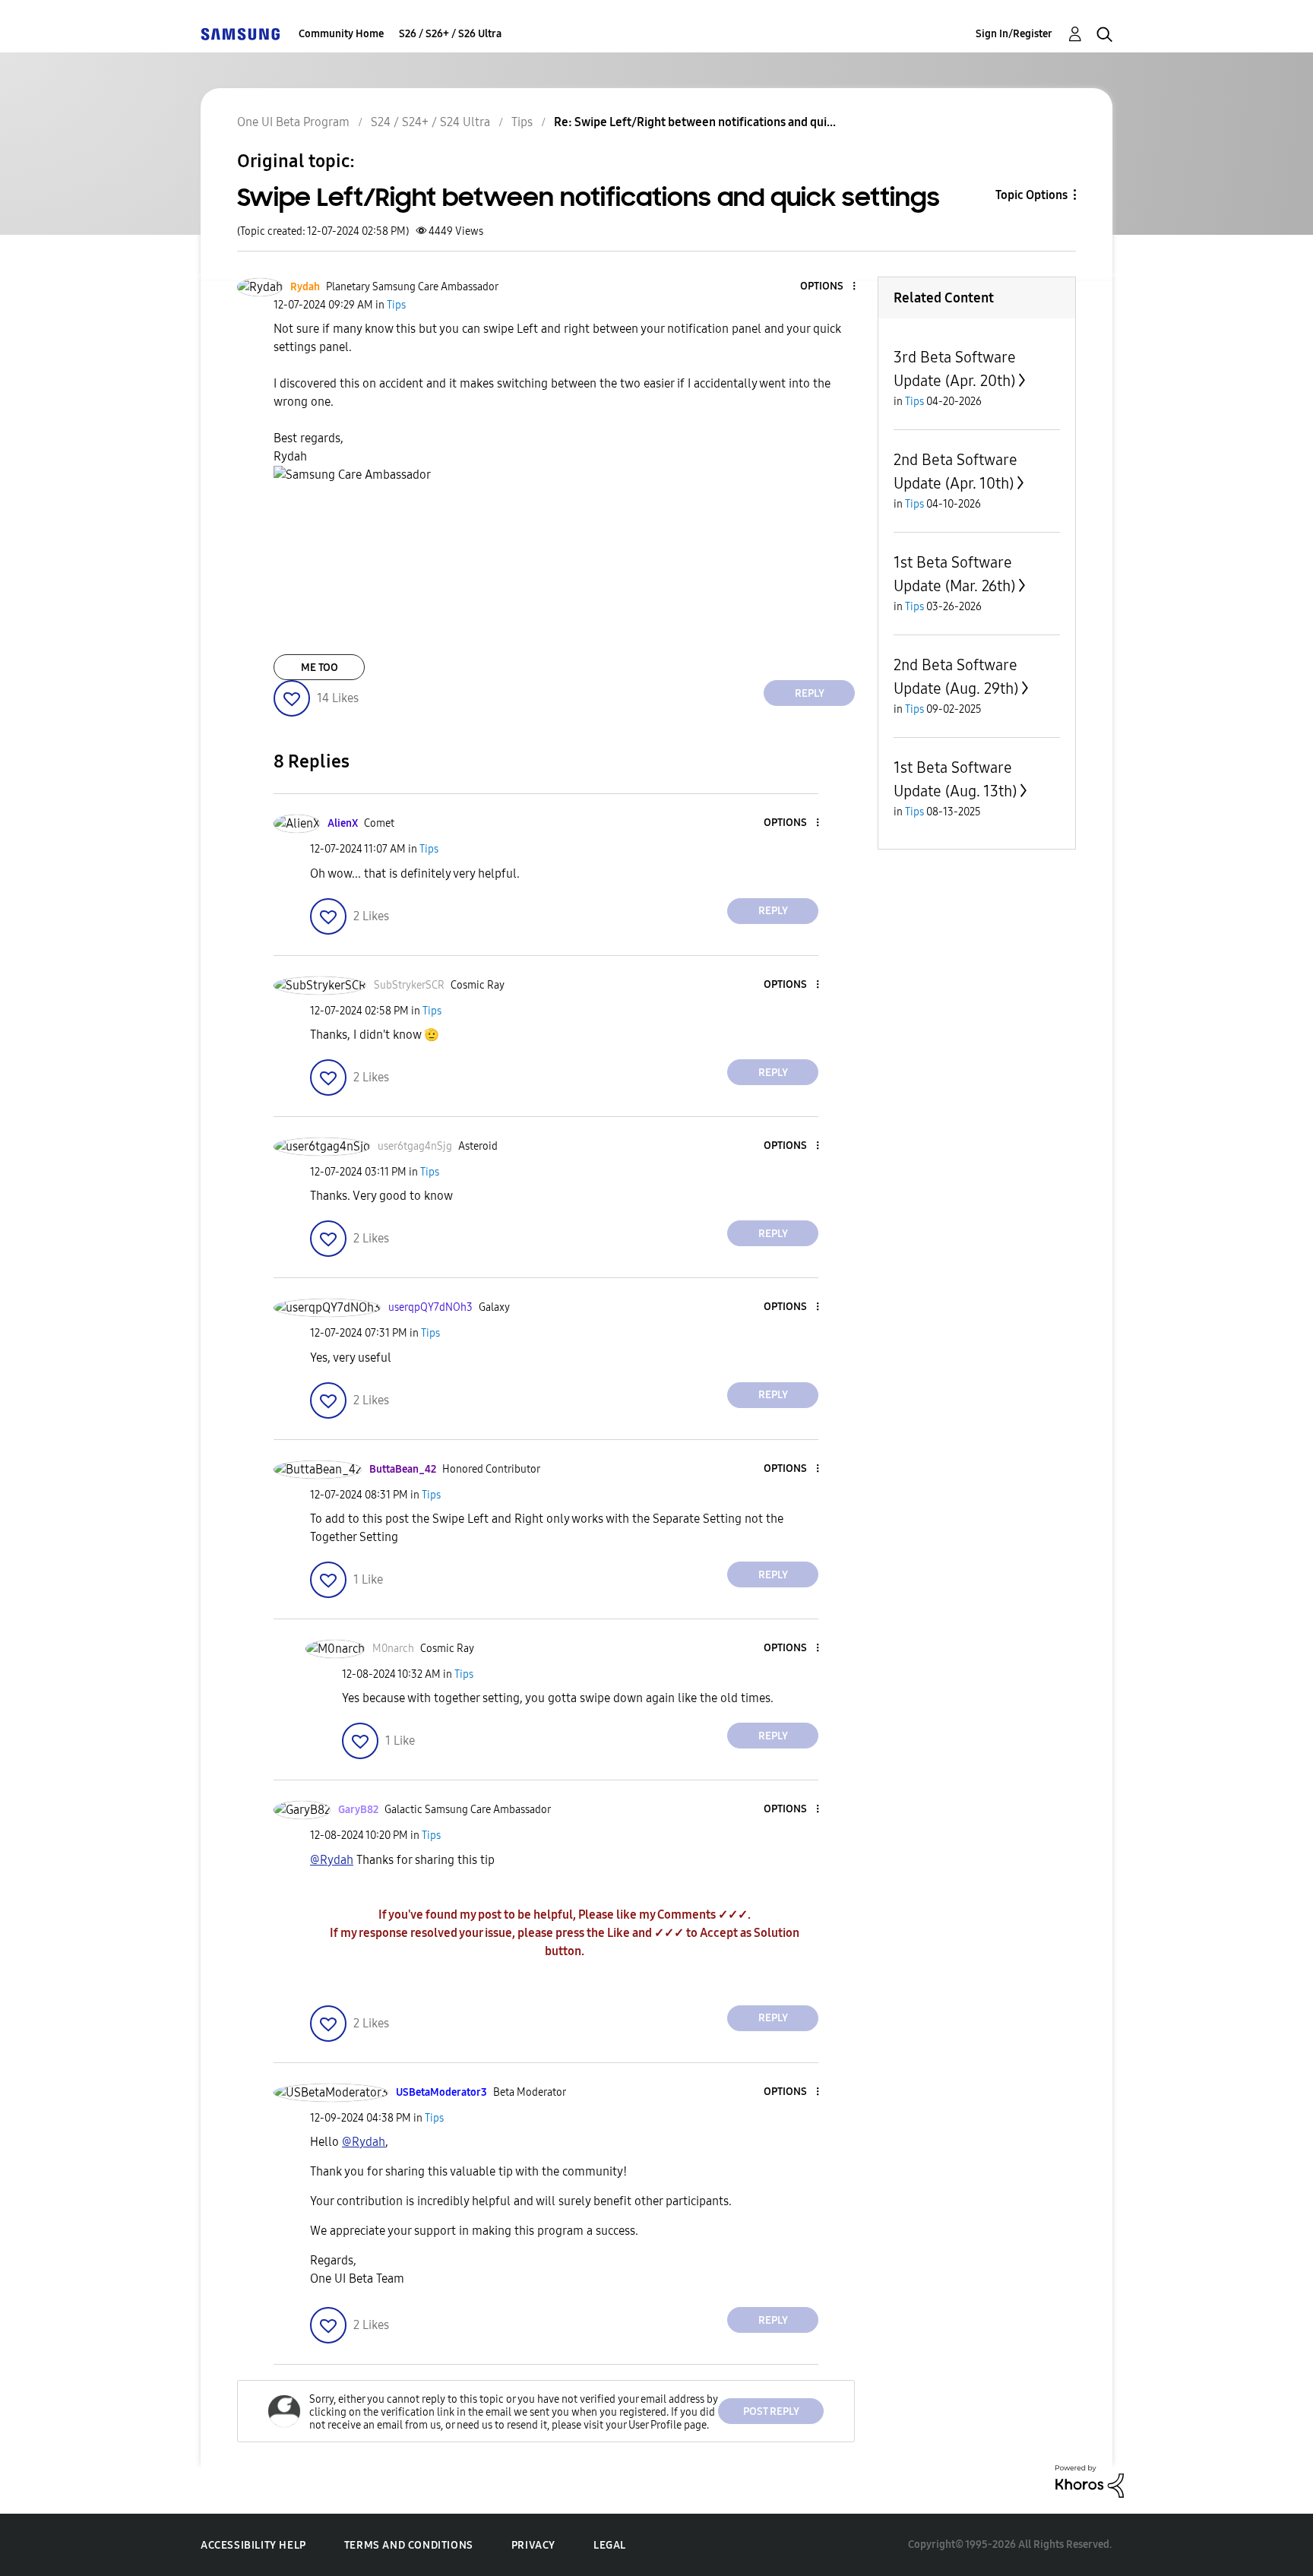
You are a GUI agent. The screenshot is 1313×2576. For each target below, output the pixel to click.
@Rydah (332, 1860)
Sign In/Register (1014, 34)
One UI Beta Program (293, 122)
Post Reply (771, 2411)
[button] (829, 287)
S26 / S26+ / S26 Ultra (450, 34)
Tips (522, 122)
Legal (610, 2545)
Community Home (341, 34)
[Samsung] (240, 34)
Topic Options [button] (1031, 195)
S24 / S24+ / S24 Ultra (430, 122)
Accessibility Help (253, 2545)
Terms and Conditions (409, 2545)
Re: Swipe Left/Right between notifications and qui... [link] (695, 122)
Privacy (533, 2545)
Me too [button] (320, 668)
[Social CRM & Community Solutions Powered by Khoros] (1090, 2480)
